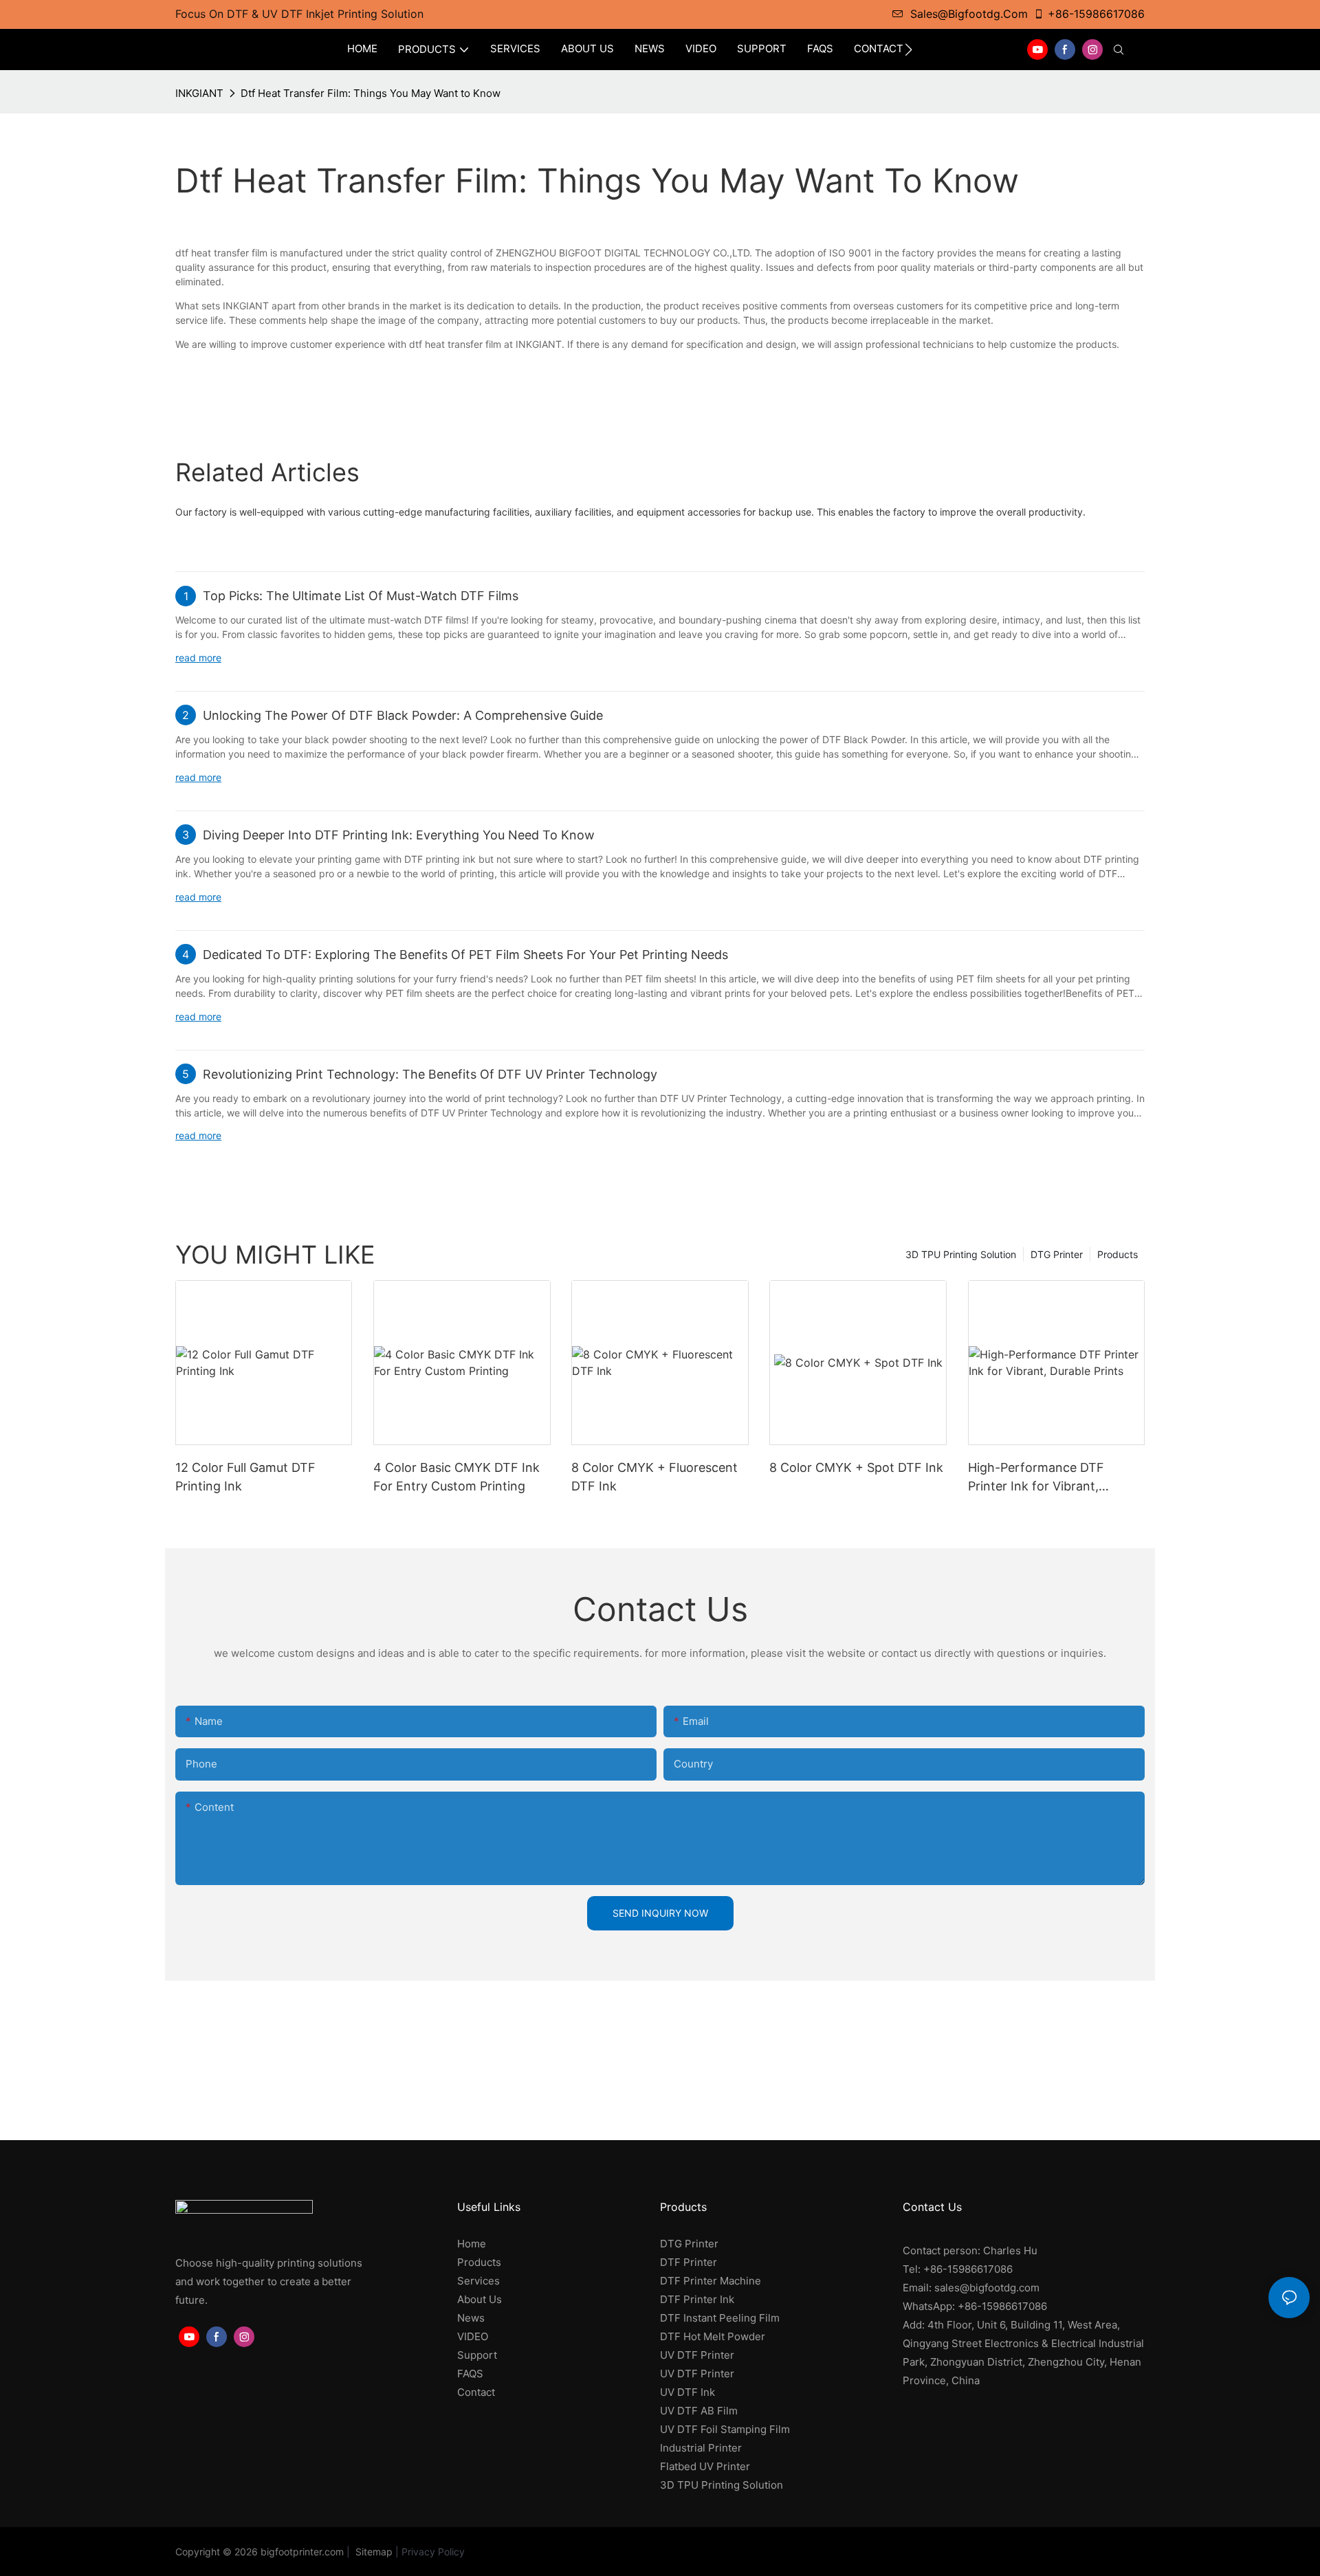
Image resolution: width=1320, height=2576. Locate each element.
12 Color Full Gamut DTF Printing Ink (245, 1477)
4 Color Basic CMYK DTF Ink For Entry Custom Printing (456, 1477)
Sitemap (373, 2552)
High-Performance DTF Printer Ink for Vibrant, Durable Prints (1036, 1478)
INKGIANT (199, 93)
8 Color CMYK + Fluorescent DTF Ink (654, 1477)
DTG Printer (1057, 1254)
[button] (909, 49)
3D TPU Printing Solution (961, 1254)
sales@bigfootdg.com (969, 14)
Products (1118, 1254)
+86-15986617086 (1096, 14)
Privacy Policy (433, 2552)
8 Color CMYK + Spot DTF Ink (856, 1467)
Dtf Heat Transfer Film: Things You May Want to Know (371, 93)
